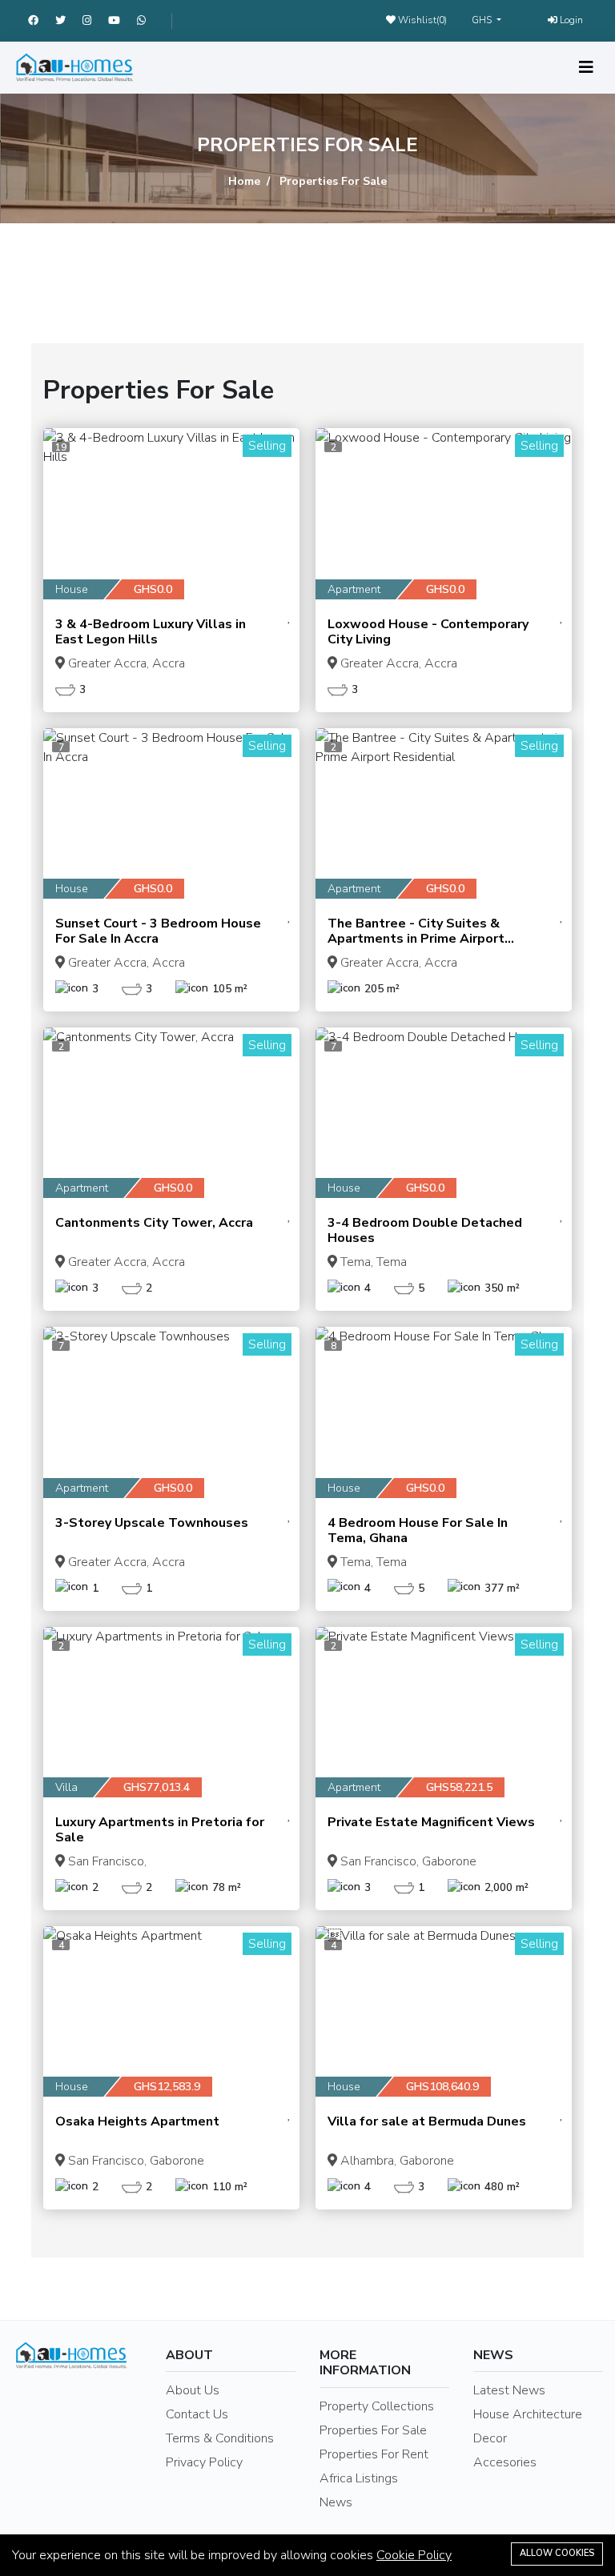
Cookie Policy (414, 2555)
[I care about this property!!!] (289, 617)
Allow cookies (557, 2553)
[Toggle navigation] (586, 68)
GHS (483, 20)
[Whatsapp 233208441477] (149, 21)
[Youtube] (123, 21)
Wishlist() (421, 20)
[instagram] (95, 21)
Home (244, 181)
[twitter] (69, 21)
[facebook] (42, 21)
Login (570, 20)
